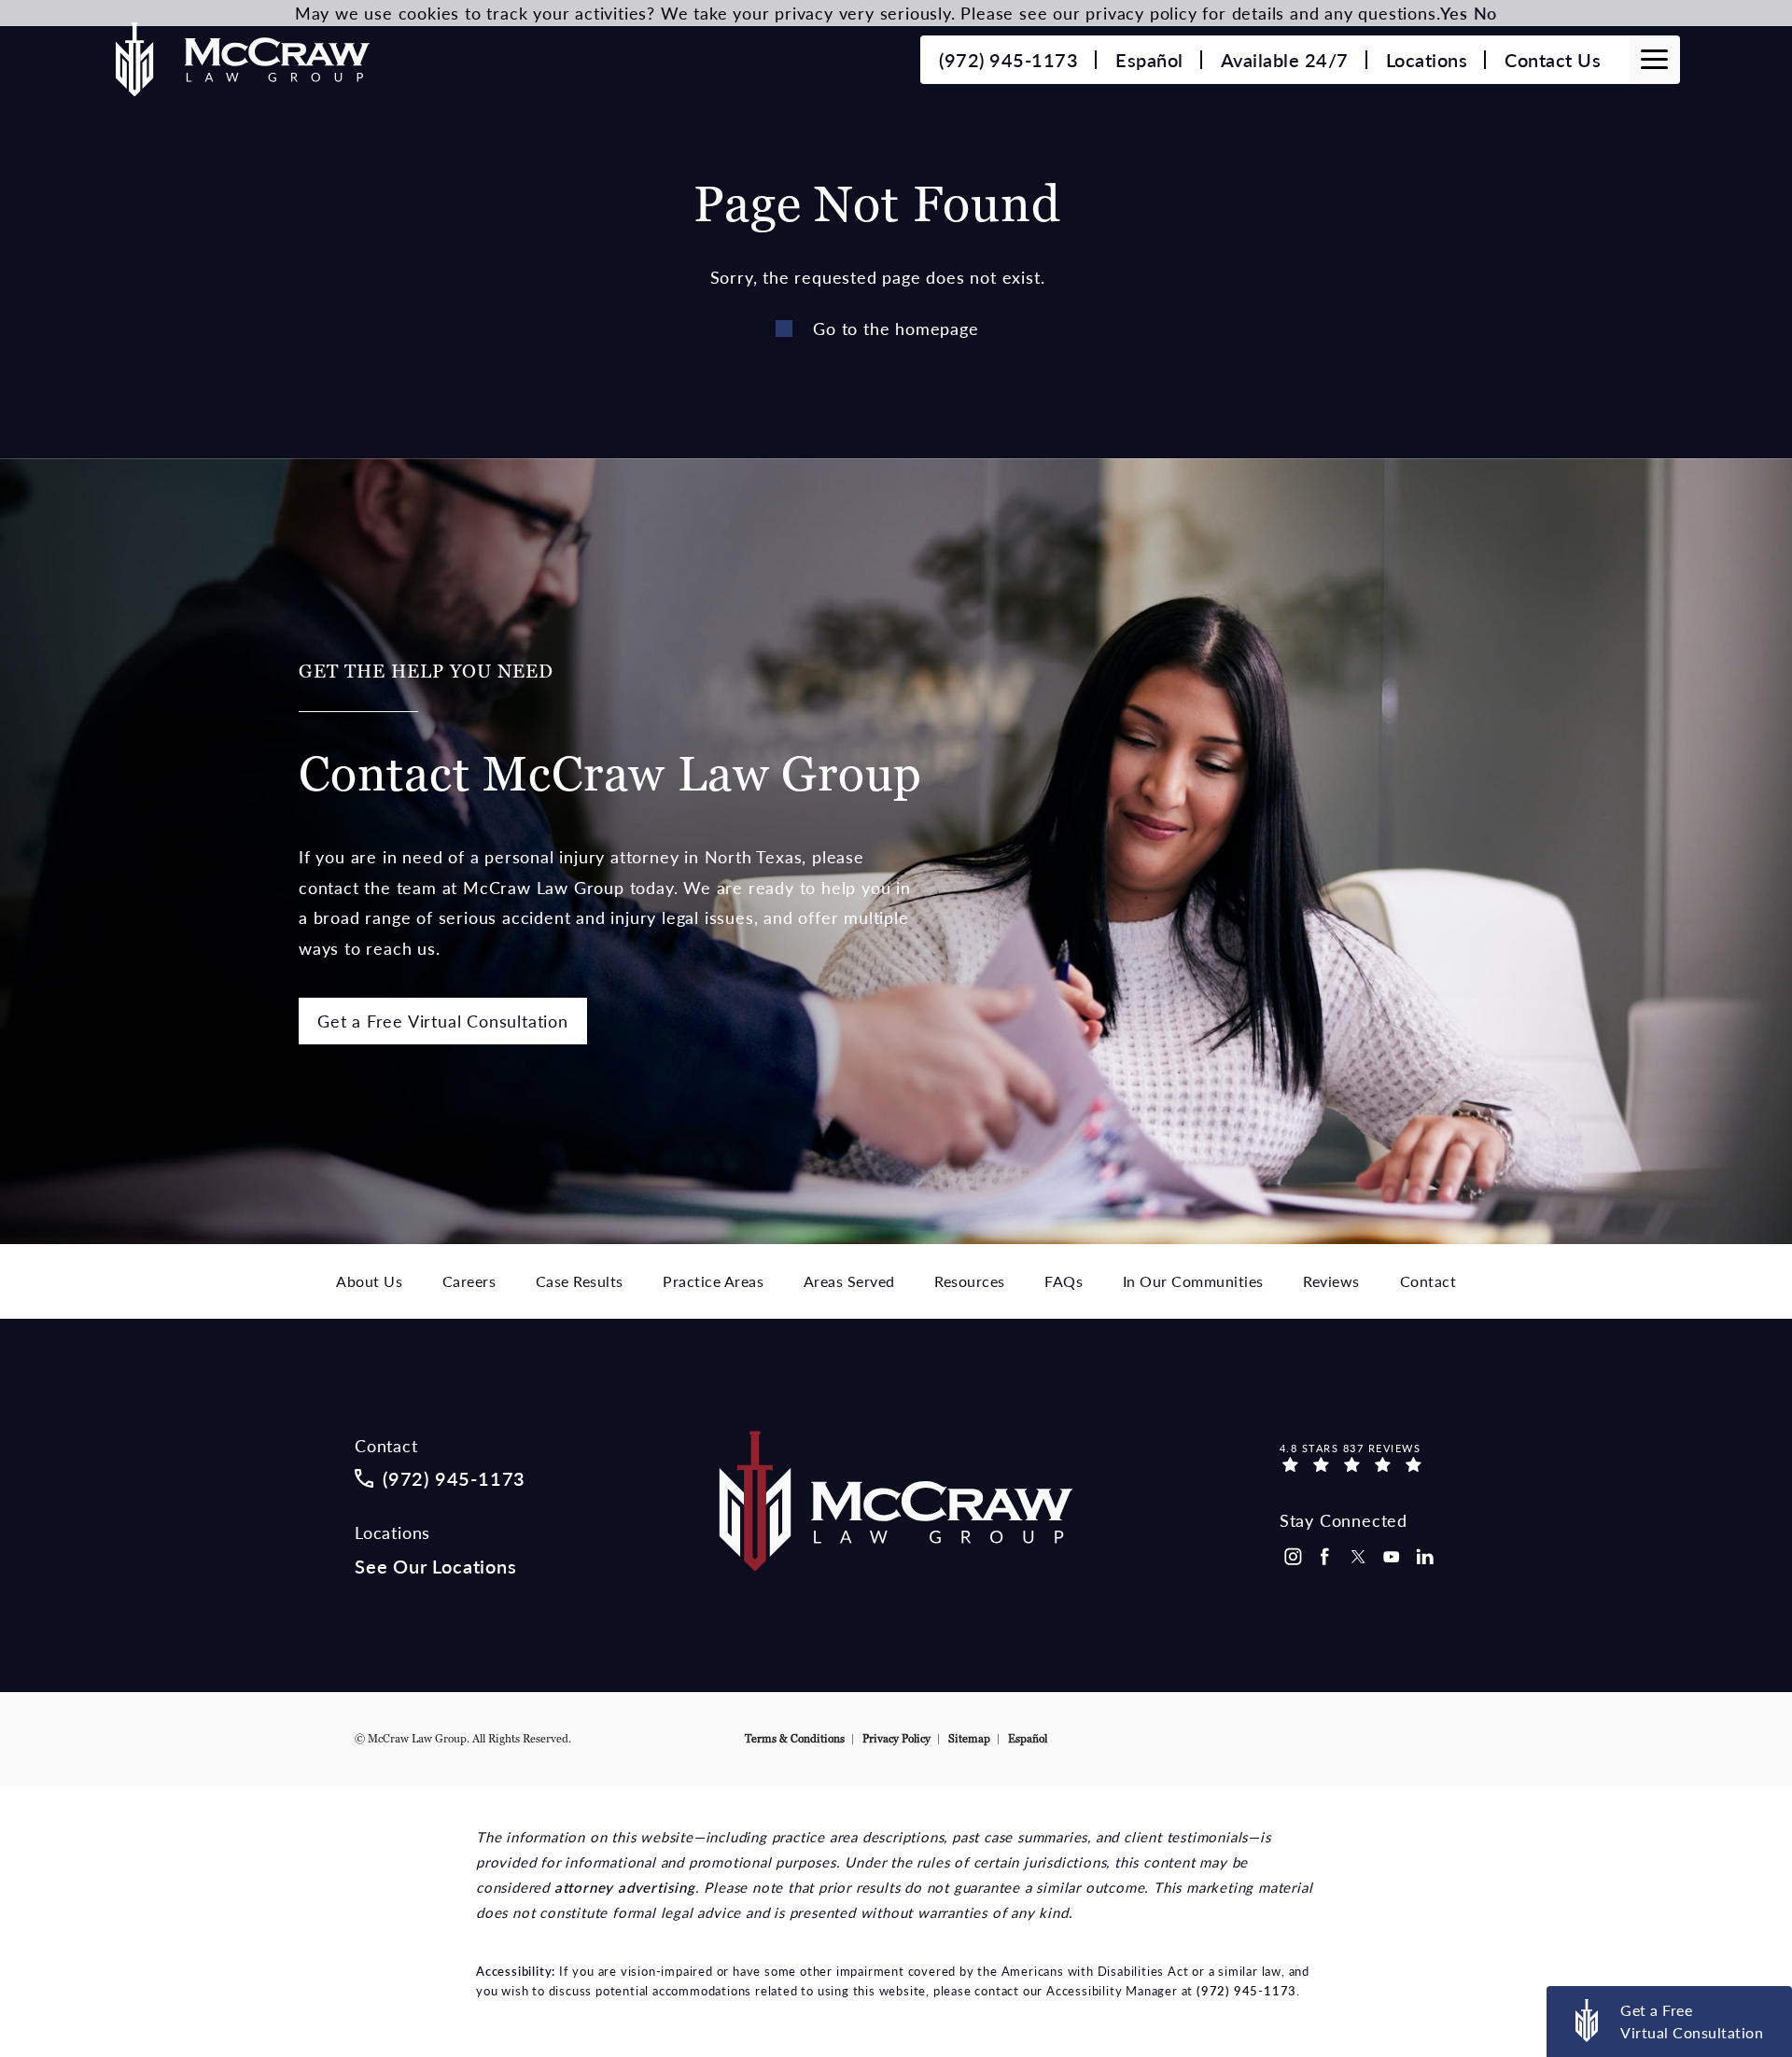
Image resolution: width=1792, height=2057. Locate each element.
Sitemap (969, 1739)
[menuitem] (1292, 1557)
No (1486, 13)
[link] (1008, 60)
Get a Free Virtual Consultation (443, 1021)
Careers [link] (469, 1281)
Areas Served (849, 1281)
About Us (369, 1281)
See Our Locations (436, 1566)
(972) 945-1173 (1246, 1990)
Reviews (1331, 1281)
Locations (1427, 60)
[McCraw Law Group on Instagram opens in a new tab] (1292, 1557)
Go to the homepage (896, 328)
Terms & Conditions (795, 1739)
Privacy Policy (896, 1739)
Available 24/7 (1285, 60)
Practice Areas (713, 1281)
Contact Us (1553, 60)
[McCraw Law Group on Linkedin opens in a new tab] (1425, 1557)
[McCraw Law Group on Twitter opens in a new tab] (1358, 1557)
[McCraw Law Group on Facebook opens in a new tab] (1325, 1557)
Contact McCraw (610, 732)
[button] (1654, 60)
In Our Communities (1193, 1281)
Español (1149, 60)
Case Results (580, 1281)
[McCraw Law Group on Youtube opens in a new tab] (1392, 1557)
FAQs (1064, 1281)
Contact (1428, 1281)
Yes (1454, 13)
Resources (970, 1281)
